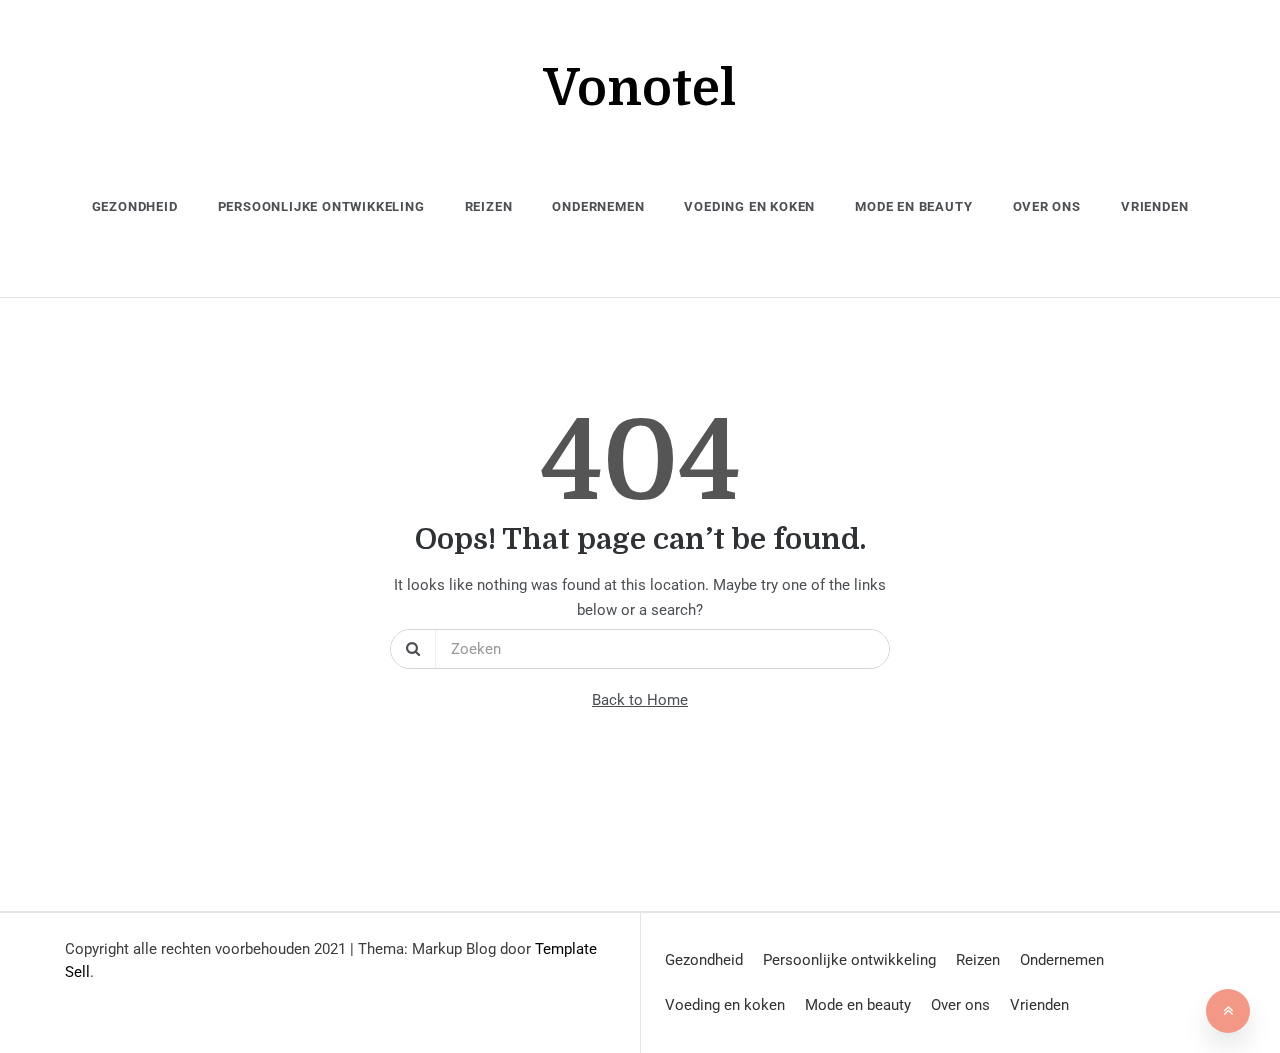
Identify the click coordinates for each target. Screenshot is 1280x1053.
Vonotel (640, 88)
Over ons (1047, 206)
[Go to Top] (1228, 1011)
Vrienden (1154, 206)
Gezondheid (135, 206)
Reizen (489, 206)
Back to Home (640, 700)
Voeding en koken (749, 206)
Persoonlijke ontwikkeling (321, 206)
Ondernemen (598, 206)
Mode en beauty (913, 206)
